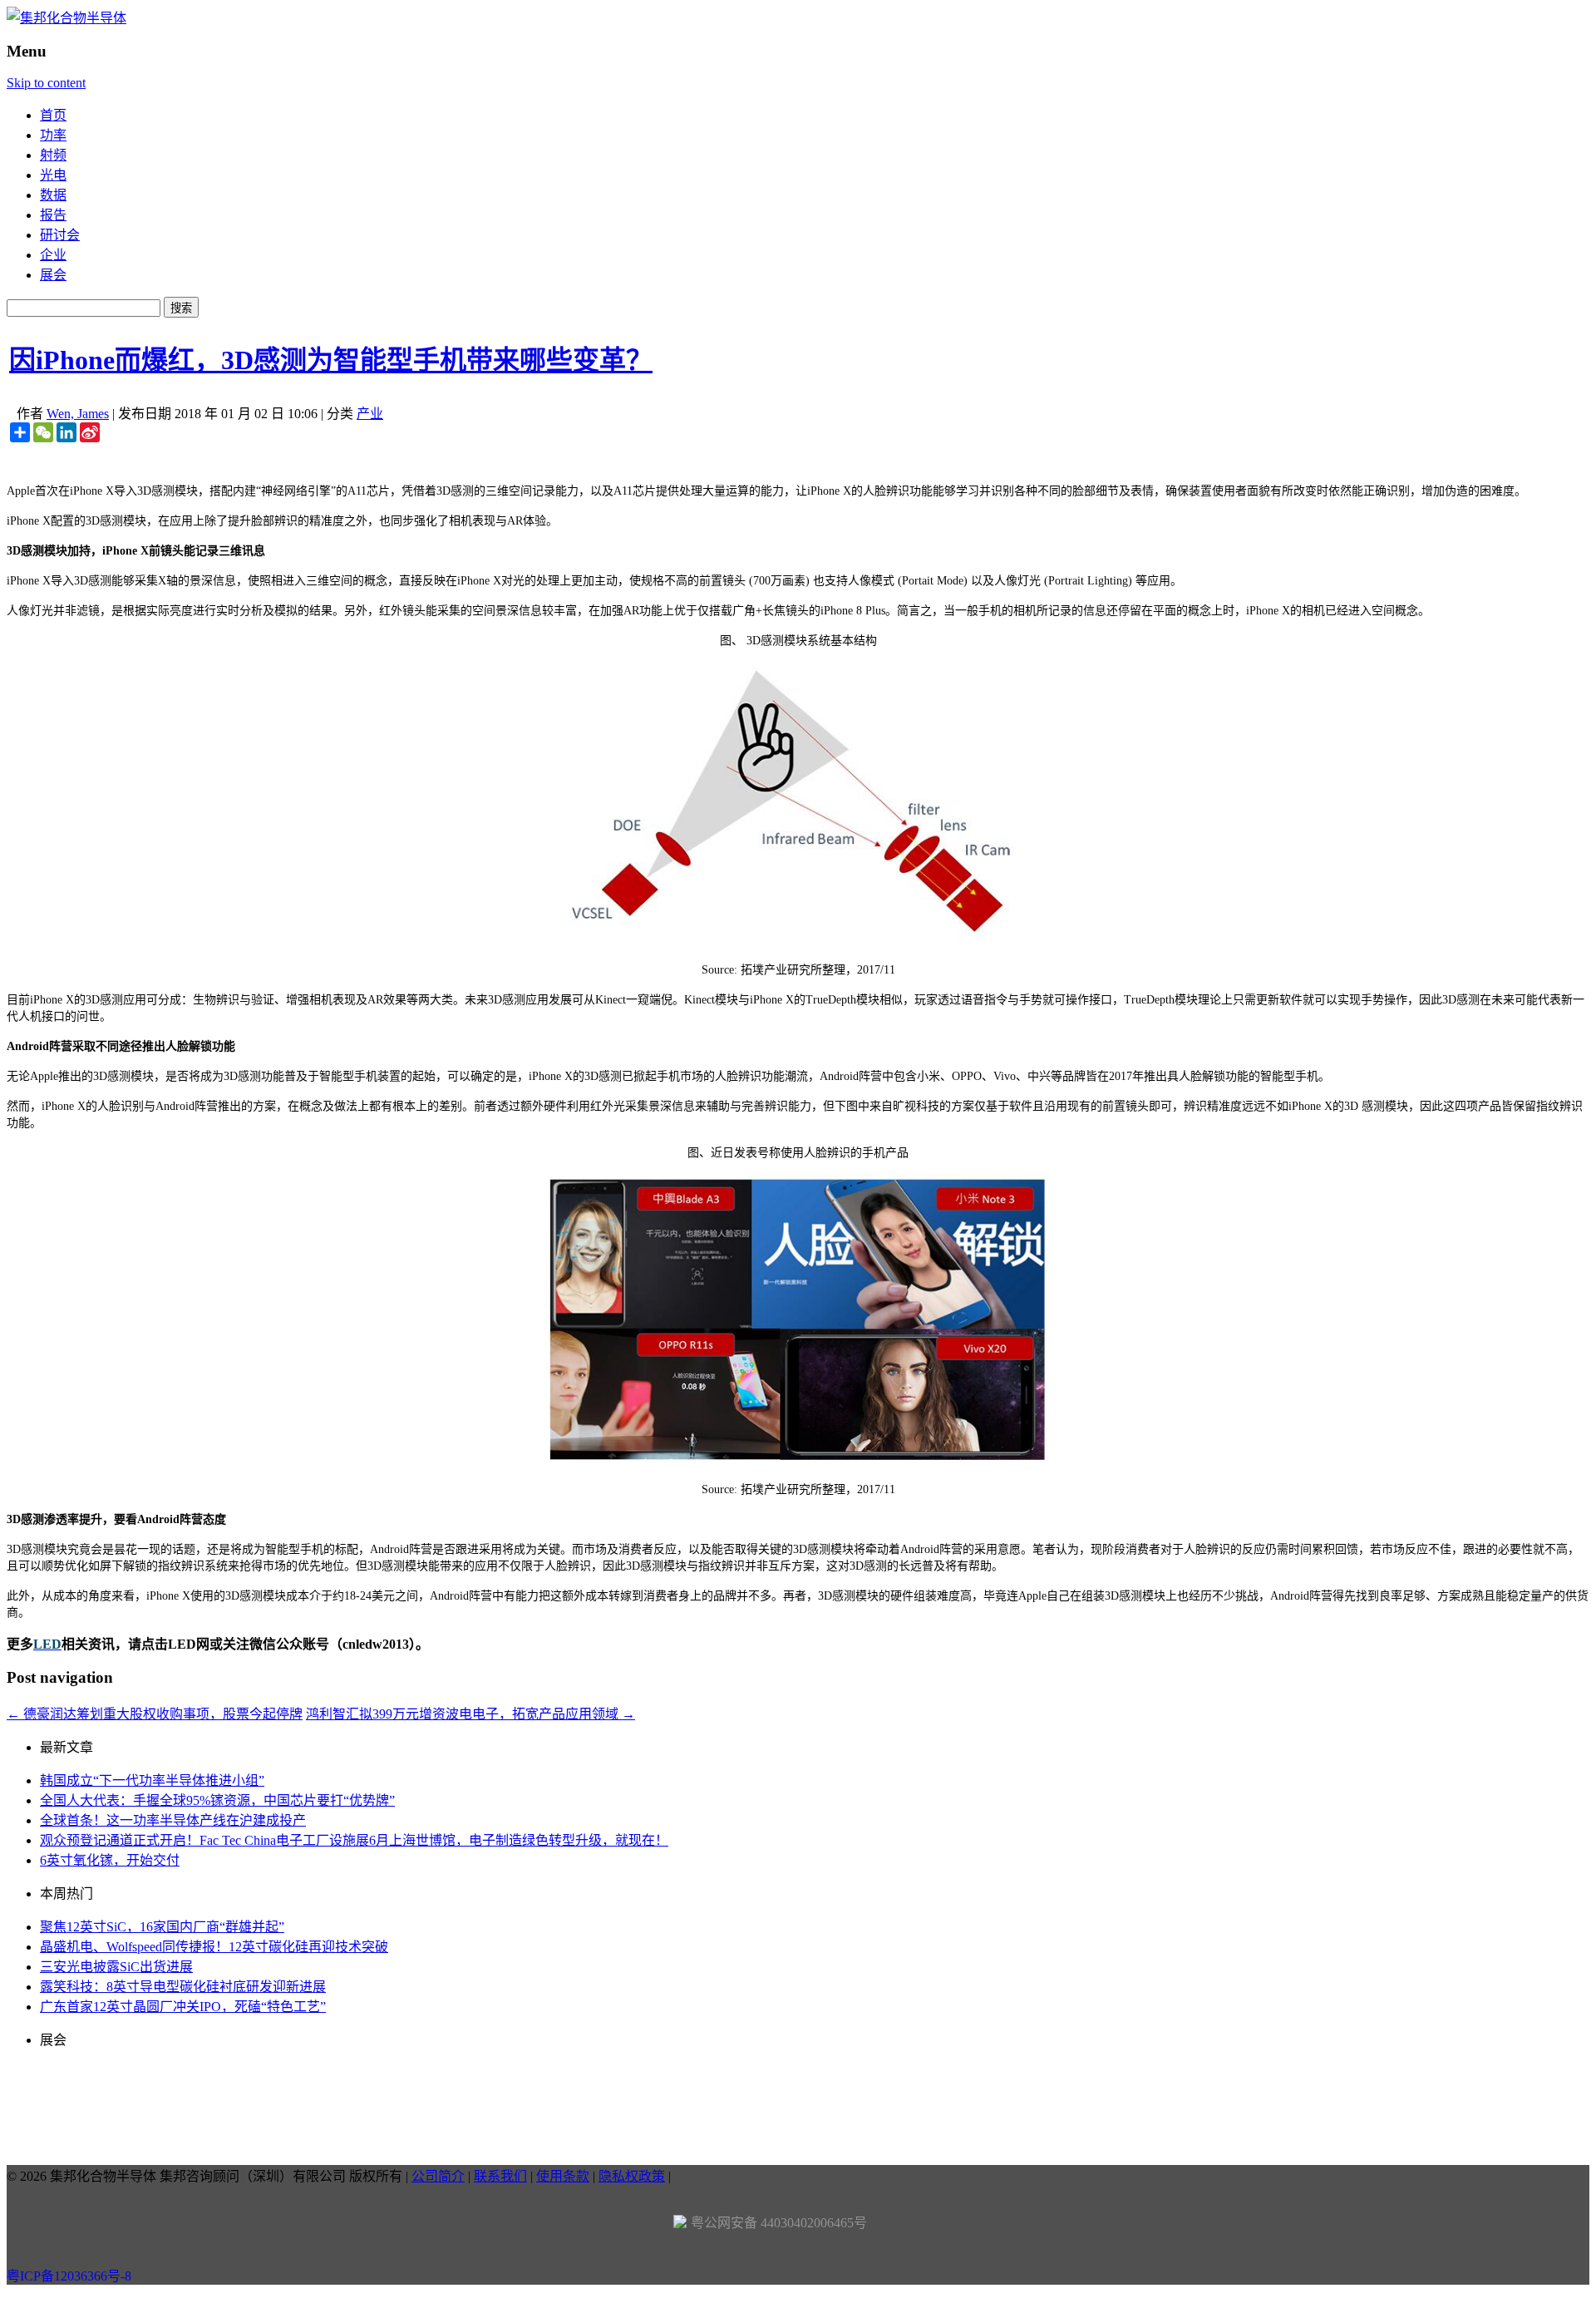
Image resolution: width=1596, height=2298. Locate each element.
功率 (53, 135)
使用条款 (563, 2176)
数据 (53, 195)
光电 (53, 175)
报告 (53, 215)
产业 (370, 414)
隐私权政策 (632, 2176)
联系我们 (500, 2176)
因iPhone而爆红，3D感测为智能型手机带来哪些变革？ (331, 360)
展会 (53, 275)
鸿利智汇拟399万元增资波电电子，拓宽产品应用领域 (470, 1714)
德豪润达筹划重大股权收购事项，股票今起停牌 (155, 1714)
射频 (53, 155)
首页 (53, 115)
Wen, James (78, 414)
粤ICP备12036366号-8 (69, 2276)
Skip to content (46, 83)
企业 (53, 255)
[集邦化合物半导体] (66, 18)
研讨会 (60, 235)
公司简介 (438, 2176)
